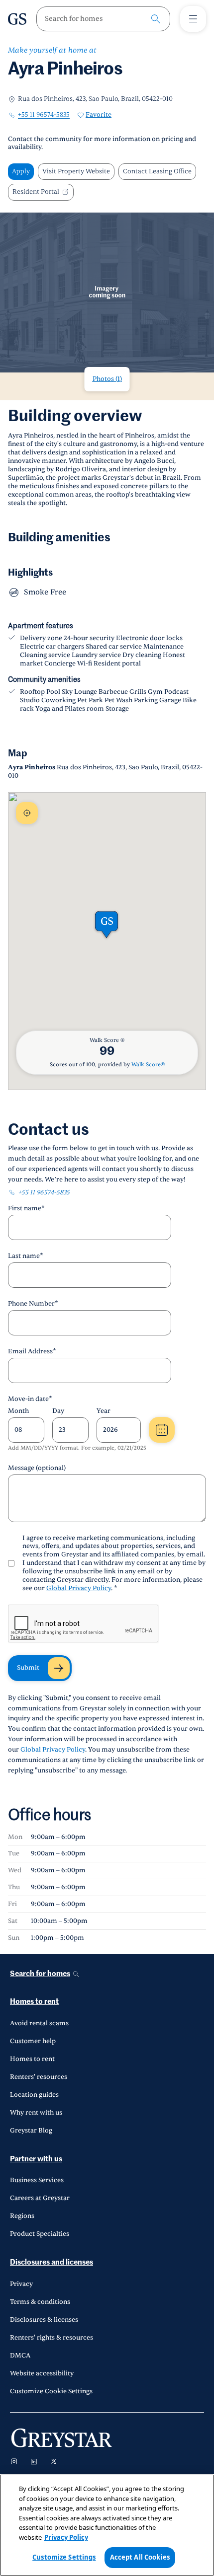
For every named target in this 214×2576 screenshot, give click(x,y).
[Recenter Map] (27, 813)
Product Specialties (40, 2234)
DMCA (20, 2355)
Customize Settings (64, 2557)
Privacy (21, 2284)
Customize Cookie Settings (51, 2391)
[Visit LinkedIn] (34, 2461)
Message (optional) (37, 1468)
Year (104, 1411)
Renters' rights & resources (52, 2338)
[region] (107, 2525)
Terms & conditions (40, 2302)
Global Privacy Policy (79, 1588)
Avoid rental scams (39, 2023)
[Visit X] (54, 2461)
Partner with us (36, 2159)
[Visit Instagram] (14, 2461)
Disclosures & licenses (44, 2320)
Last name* (26, 1256)
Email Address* (32, 1351)
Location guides (34, 2095)
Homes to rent (34, 2002)
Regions (22, 2216)
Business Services (37, 2180)
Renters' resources (39, 2077)
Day (58, 1411)
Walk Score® (148, 1065)
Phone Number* (33, 1304)
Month (18, 1411)
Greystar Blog (31, 2131)
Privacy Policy (66, 2537)
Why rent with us (36, 2113)
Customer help (33, 2041)
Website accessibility (42, 2373)
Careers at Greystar (40, 2198)
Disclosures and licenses (52, 2262)
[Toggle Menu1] (193, 19)
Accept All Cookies (140, 2557)
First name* (26, 1208)
